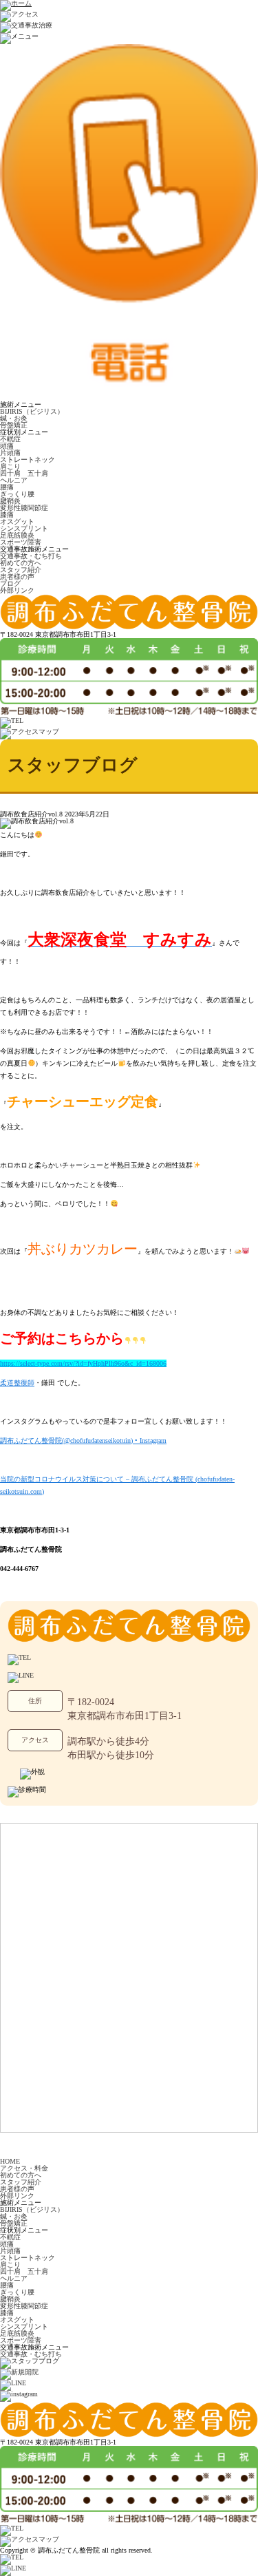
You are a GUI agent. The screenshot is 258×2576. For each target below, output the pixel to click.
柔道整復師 (17, 1383)
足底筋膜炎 (17, 535)
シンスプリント (24, 528)
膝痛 (7, 515)
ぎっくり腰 (17, 494)
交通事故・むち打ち (31, 556)
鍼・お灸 (14, 418)
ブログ (10, 583)
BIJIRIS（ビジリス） (32, 411)
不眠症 (10, 439)
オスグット (17, 521)
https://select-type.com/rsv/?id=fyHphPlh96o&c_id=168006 (83, 1363)
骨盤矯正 (14, 425)
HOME (10, 2161)
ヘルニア (14, 480)
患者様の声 (17, 577)
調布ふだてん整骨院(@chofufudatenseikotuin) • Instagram (83, 1440)
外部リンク (17, 590)
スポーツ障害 (21, 542)
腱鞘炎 (10, 501)
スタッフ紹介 (21, 570)
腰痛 (7, 487)
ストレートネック (28, 460)
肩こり (10, 466)
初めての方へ (21, 563)
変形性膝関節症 (24, 508)
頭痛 (7, 446)
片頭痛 (10, 453)
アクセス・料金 (24, 2168)
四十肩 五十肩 (24, 473)
